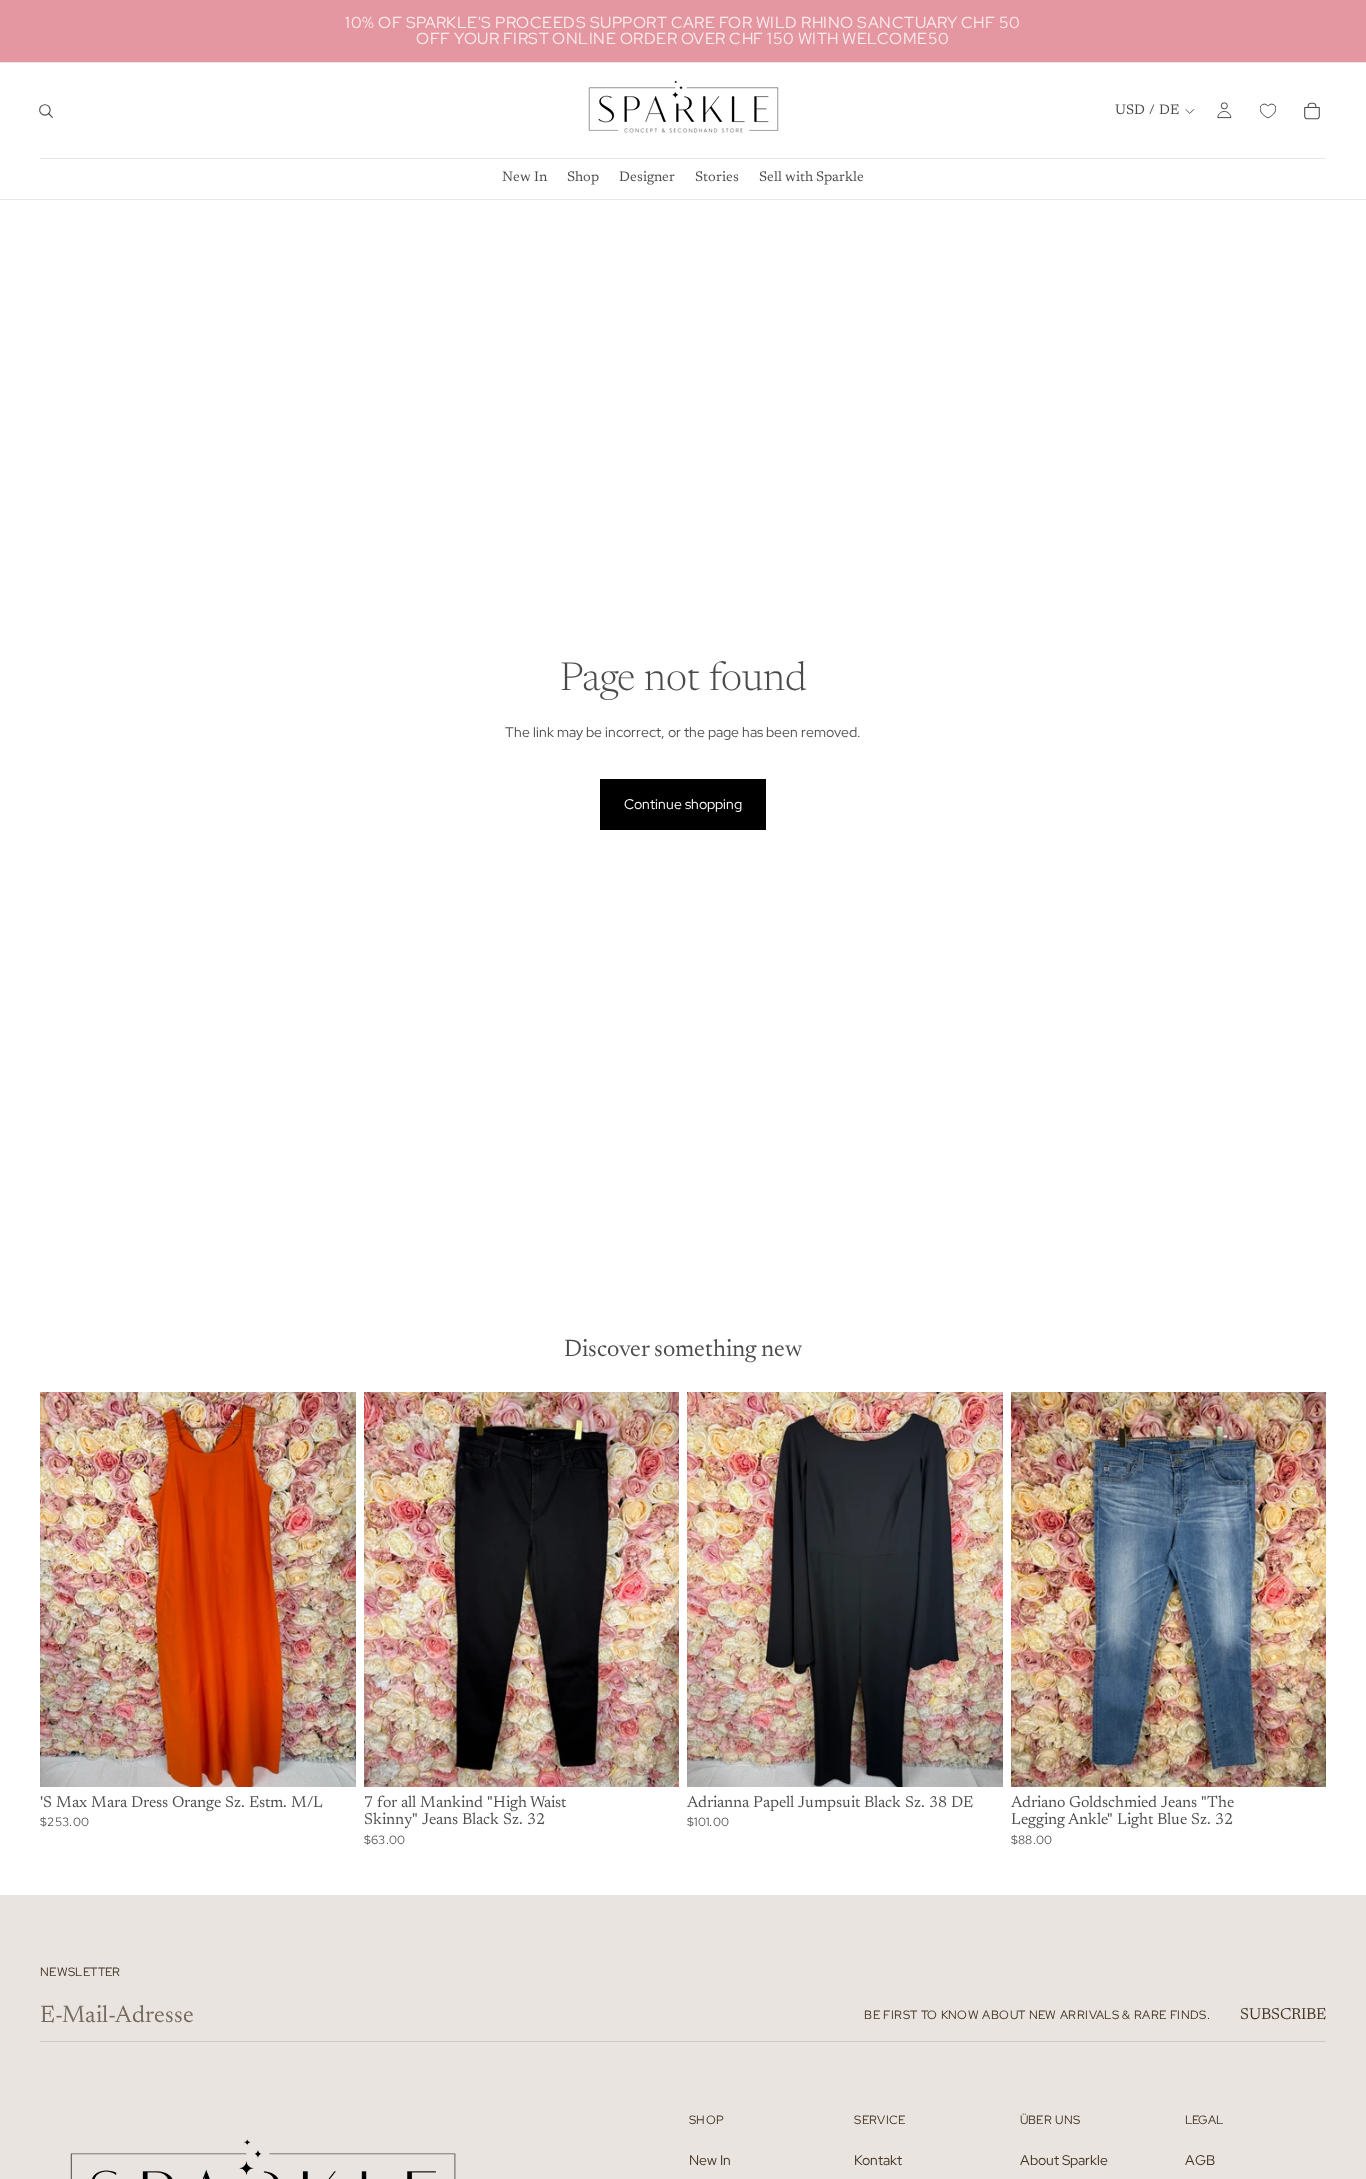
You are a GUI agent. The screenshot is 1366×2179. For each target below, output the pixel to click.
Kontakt (878, 2159)
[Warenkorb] (1312, 111)
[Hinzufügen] (325, 1756)
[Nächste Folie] (326, 1589)
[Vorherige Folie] (70, 1589)
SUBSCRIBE (1283, 2015)
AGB (1200, 2159)
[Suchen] (46, 111)
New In (710, 2159)
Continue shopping (683, 804)
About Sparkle (1064, 2159)
